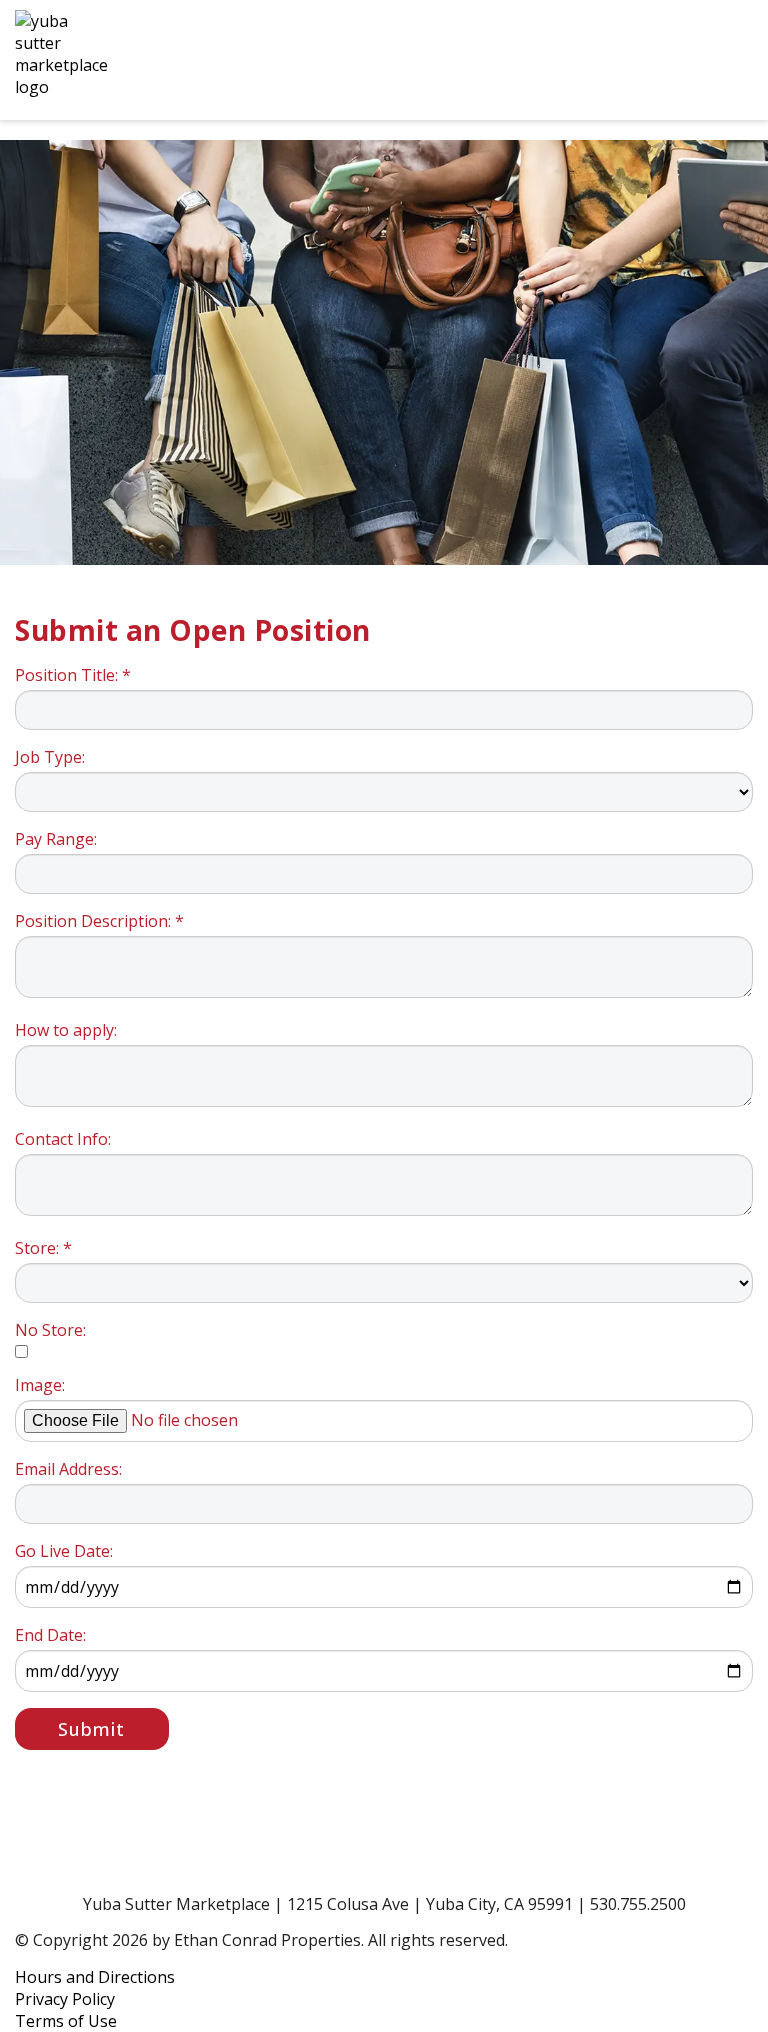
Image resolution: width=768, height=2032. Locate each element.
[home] (334, 60)
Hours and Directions (95, 1977)
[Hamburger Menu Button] (718, 60)
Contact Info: (63, 1139)
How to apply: (66, 1030)
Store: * (43, 1248)
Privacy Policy (65, 1999)
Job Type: (50, 757)
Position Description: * (99, 921)
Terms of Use (66, 2021)
